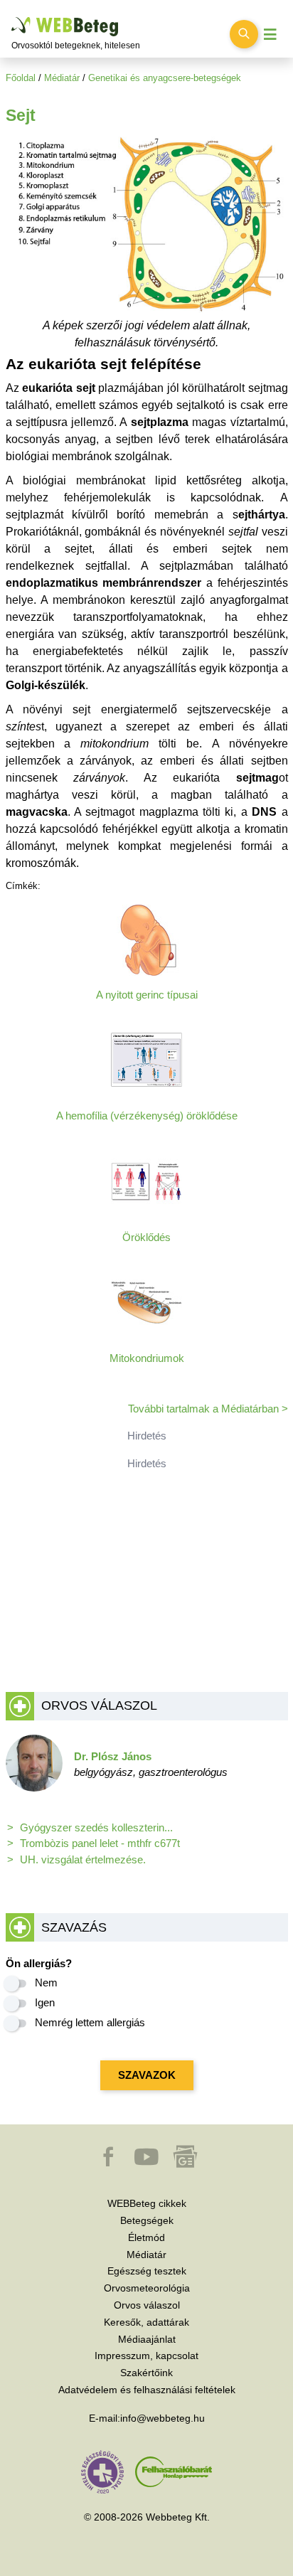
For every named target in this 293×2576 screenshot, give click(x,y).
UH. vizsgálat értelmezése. (83, 1859)
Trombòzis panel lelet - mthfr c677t (100, 1843)
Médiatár (62, 78)
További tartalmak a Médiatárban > (208, 1409)
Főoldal (21, 78)
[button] (110, 2163)
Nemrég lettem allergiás (90, 2022)
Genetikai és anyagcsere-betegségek (165, 78)
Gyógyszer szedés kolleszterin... (96, 1827)
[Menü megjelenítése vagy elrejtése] (270, 34)
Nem (46, 1982)
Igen (45, 2002)
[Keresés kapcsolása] (244, 34)
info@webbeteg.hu (163, 2418)
